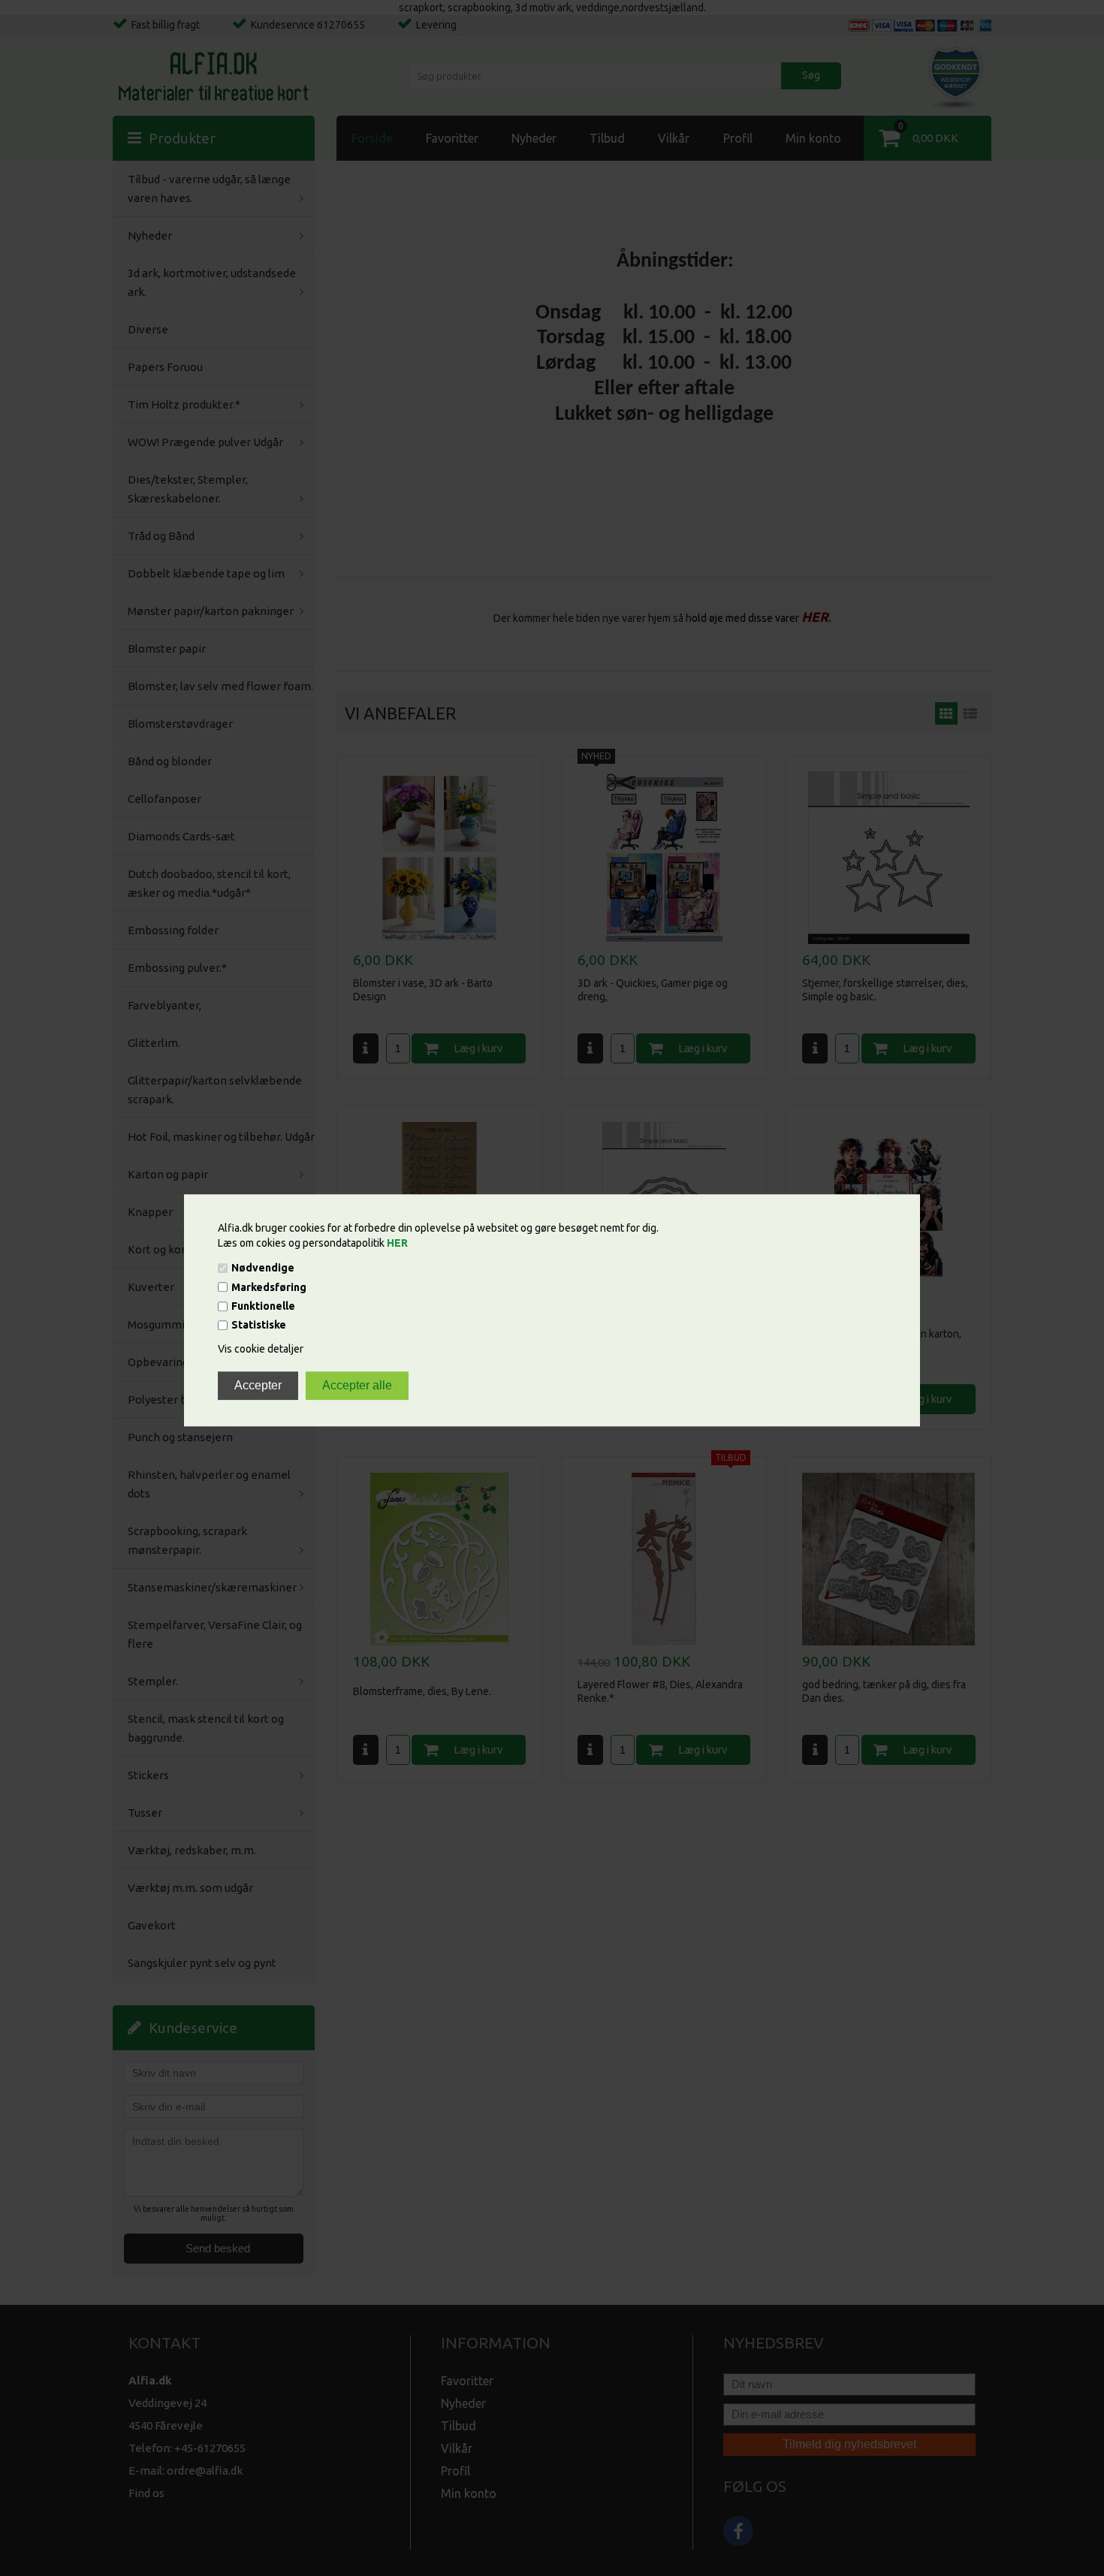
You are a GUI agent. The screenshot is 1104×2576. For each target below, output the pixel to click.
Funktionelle (263, 1306)
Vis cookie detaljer (261, 1350)
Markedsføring (269, 1287)
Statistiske (259, 1326)
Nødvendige (263, 1268)
